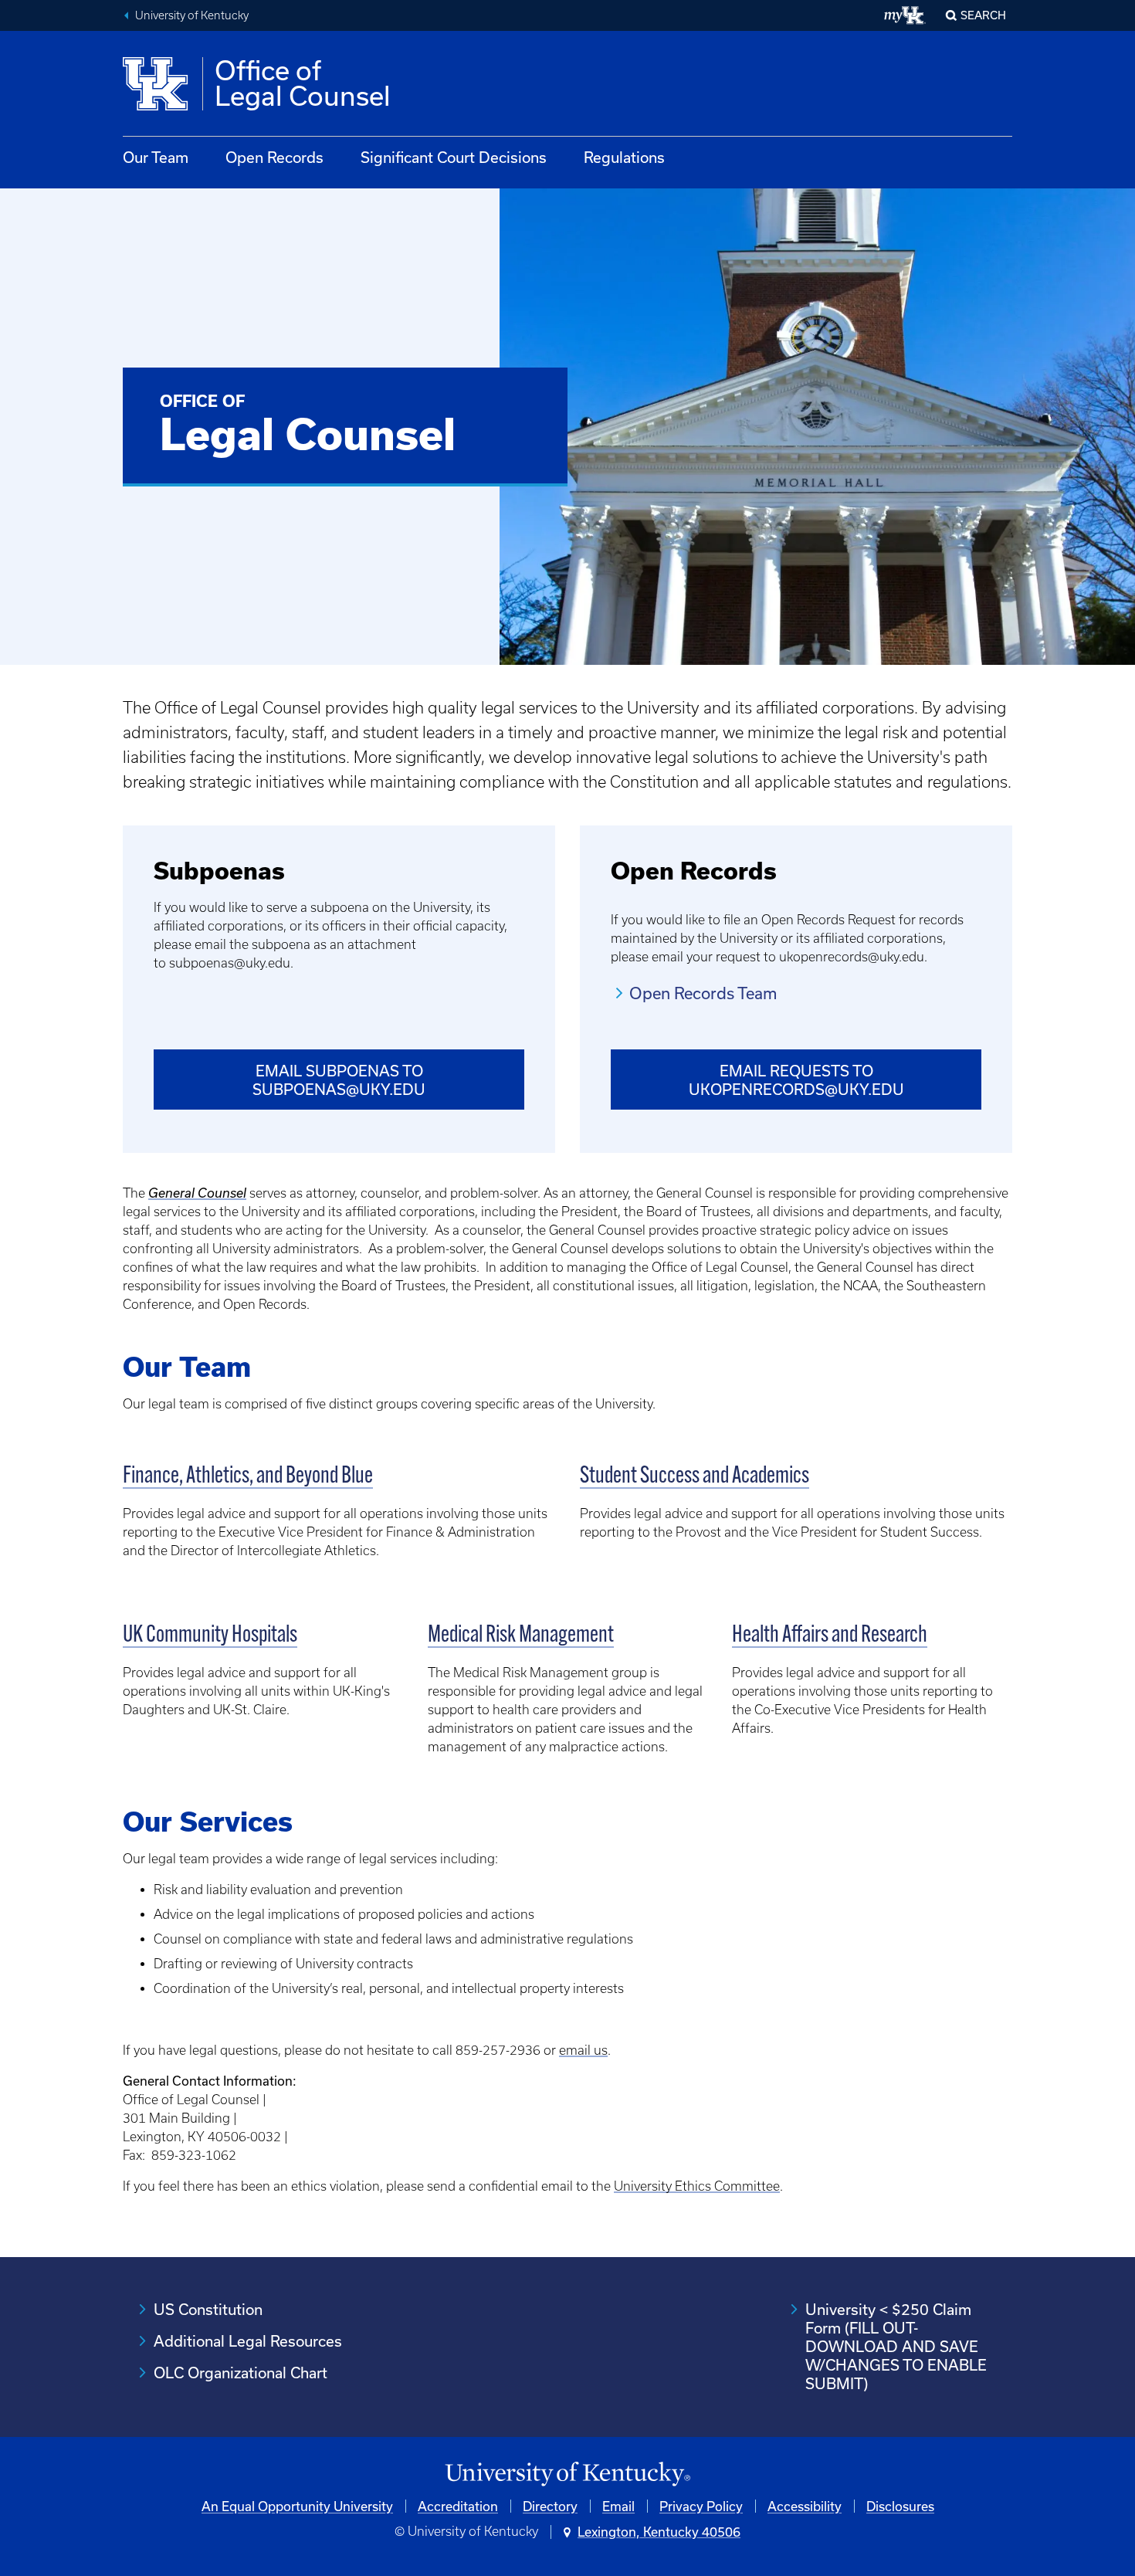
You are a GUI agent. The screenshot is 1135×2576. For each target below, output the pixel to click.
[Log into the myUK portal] (905, 15)
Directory (550, 2506)
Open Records (274, 157)
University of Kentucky (192, 15)
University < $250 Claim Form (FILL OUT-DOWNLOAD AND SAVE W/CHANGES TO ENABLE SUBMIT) (896, 2346)
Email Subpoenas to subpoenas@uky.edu (339, 1080)
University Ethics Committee (697, 2186)
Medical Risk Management (521, 1636)
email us (583, 2050)
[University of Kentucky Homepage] (567, 2474)
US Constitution (208, 2309)
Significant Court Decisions (454, 157)
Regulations (624, 157)
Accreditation (458, 2506)
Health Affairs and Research (830, 1636)
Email (618, 2506)
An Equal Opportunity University (297, 2506)
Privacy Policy (701, 2506)
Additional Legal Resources (248, 2341)
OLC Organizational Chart (241, 2373)
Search (983, 15)
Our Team (156, 157)
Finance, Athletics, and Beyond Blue (248, 1477)
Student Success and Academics (695, 1477)
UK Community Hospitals (210, 1636)
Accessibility (805, 2506)
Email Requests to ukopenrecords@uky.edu (796, 1080)
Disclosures (900, 2506)
